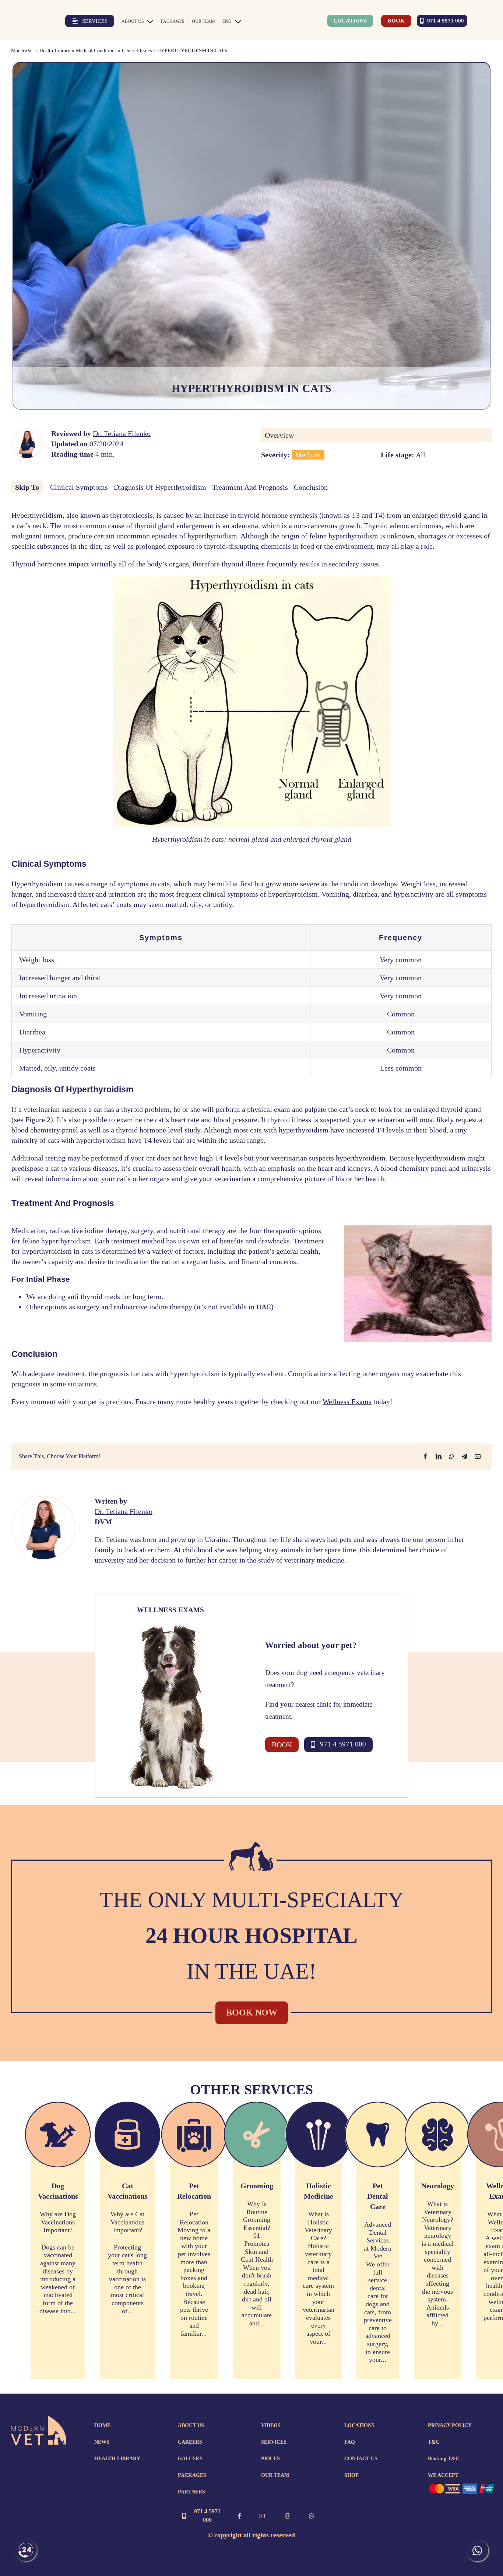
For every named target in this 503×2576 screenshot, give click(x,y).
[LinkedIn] (439, 1456)
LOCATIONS (359, 2425)
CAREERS (190, 2442)
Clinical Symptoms (79, 487)
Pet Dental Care (378, 2196)
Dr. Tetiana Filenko (122, 433)
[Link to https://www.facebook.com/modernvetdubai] (239, 2516)
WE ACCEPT (443, 2475)
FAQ (350, 2442)
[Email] (478, 1456)
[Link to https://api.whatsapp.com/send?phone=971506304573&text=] (312, 2516)
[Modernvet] (39, 2419)
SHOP (351, 2475)
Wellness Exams (347, 1402)
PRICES (270, 2459)
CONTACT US (361, 2459)
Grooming (257, 2186)
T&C (434, 2442)
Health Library (55, 51)
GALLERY (190, 2459)
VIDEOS (271, 2425)
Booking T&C (444, 2459)
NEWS (102, 2442)
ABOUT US (191, 2425)
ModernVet (22, 51)
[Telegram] (464, 1456)
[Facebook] (425, 1456)
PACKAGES (192, 2475)
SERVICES (274, 2442)
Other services (251, 2090)
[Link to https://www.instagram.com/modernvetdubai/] (288, 2516)
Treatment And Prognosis (250, 487)
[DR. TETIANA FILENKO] (27, 433)
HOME (102, 2425)
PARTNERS (191, 2492)
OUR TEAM (275, 2475)
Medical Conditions (96, 51)
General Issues (137, 51)
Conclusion (311, 487)
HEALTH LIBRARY (117, 2459)
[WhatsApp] (451, 1456)
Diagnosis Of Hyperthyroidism (160, 487)
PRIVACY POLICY (450, 2425)
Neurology (438, 2186)
